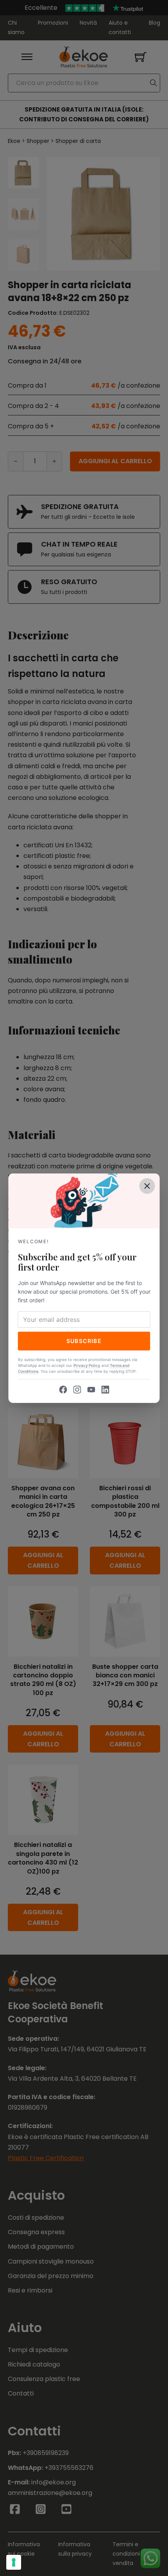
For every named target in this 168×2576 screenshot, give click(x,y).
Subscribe (84, 1341)
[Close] (147, 1186)
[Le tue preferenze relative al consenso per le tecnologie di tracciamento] (14, 2562)
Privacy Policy (87, 1365)
